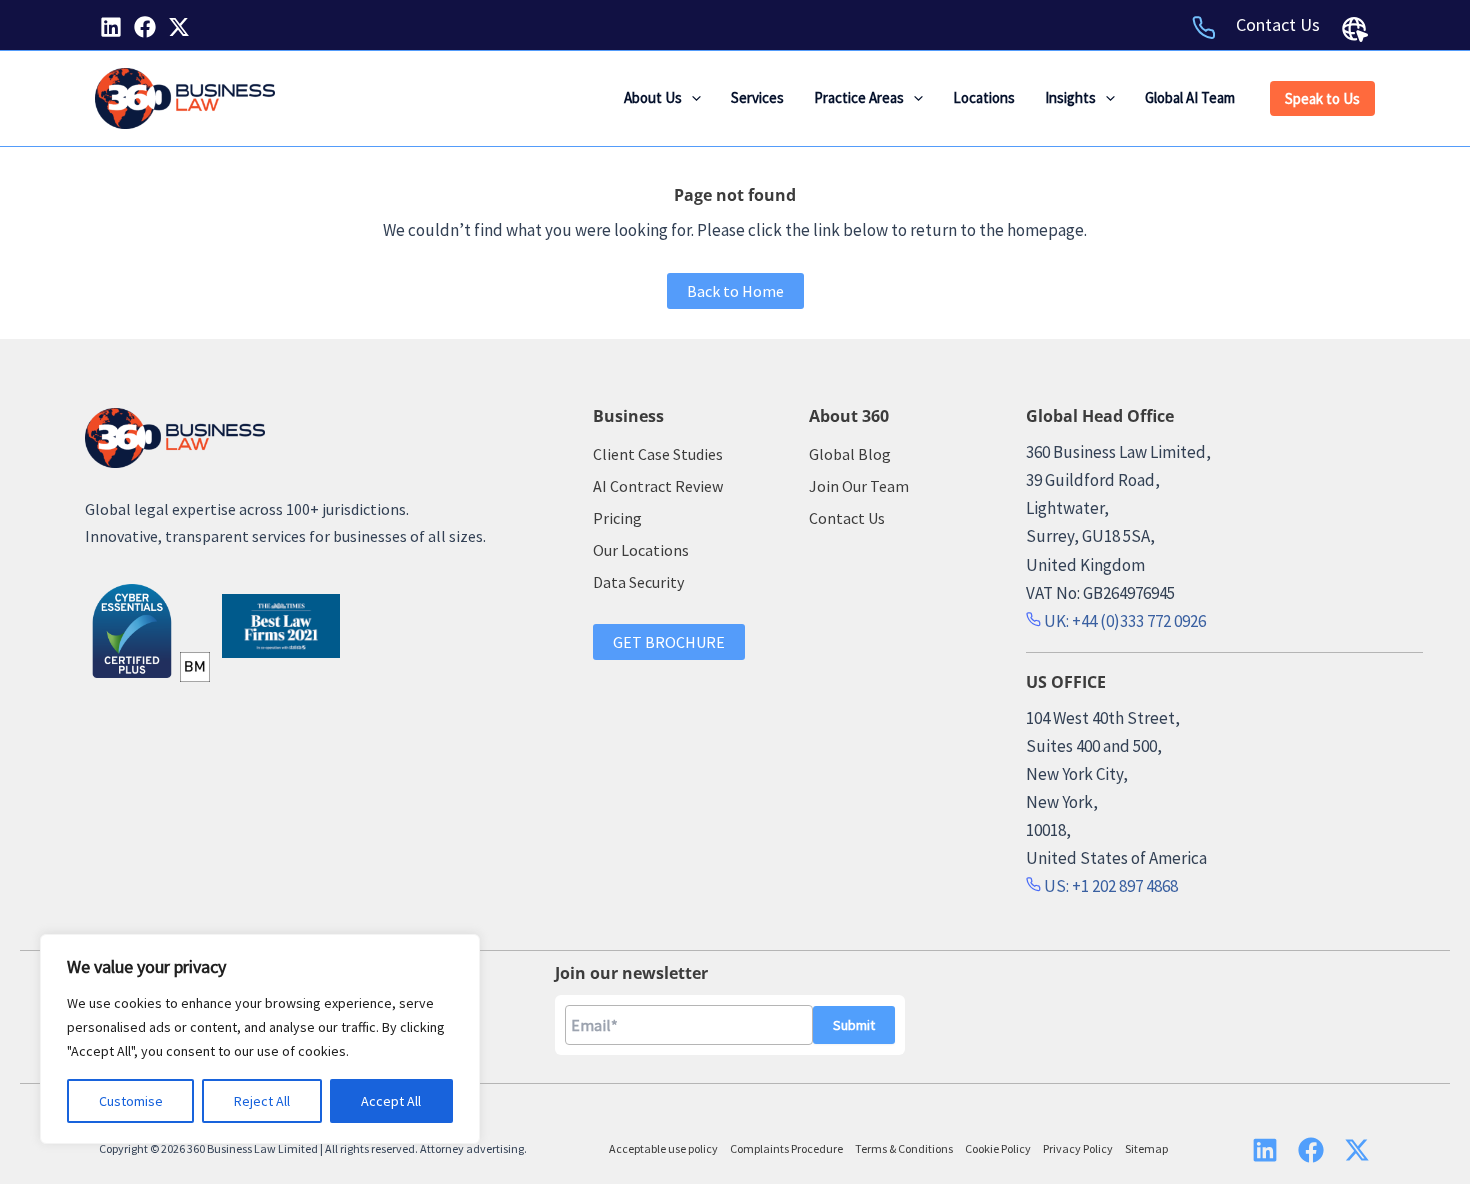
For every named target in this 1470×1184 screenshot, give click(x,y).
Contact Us (1278, 24)
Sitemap (1146, 1148)
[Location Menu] (1355, 29)
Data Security (638, 582)
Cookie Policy (998, 1148)
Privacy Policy (1078, 1148)
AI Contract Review (658, 486)
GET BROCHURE (669, 642)
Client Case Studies (658, 454)
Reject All (262, 1101)
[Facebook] (145, 27)
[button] (691, 98)
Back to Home (735, 291)
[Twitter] (179, 27)
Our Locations (641, 550)
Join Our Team (859, 486)
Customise (131, 1101)
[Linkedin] (111, 27)
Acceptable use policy (663, 1148)
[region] (260, 1039)
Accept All (391, 1101)
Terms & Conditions (904, 1148)
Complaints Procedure (786, 1148)
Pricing (617, 518)
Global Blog (850, 454)
